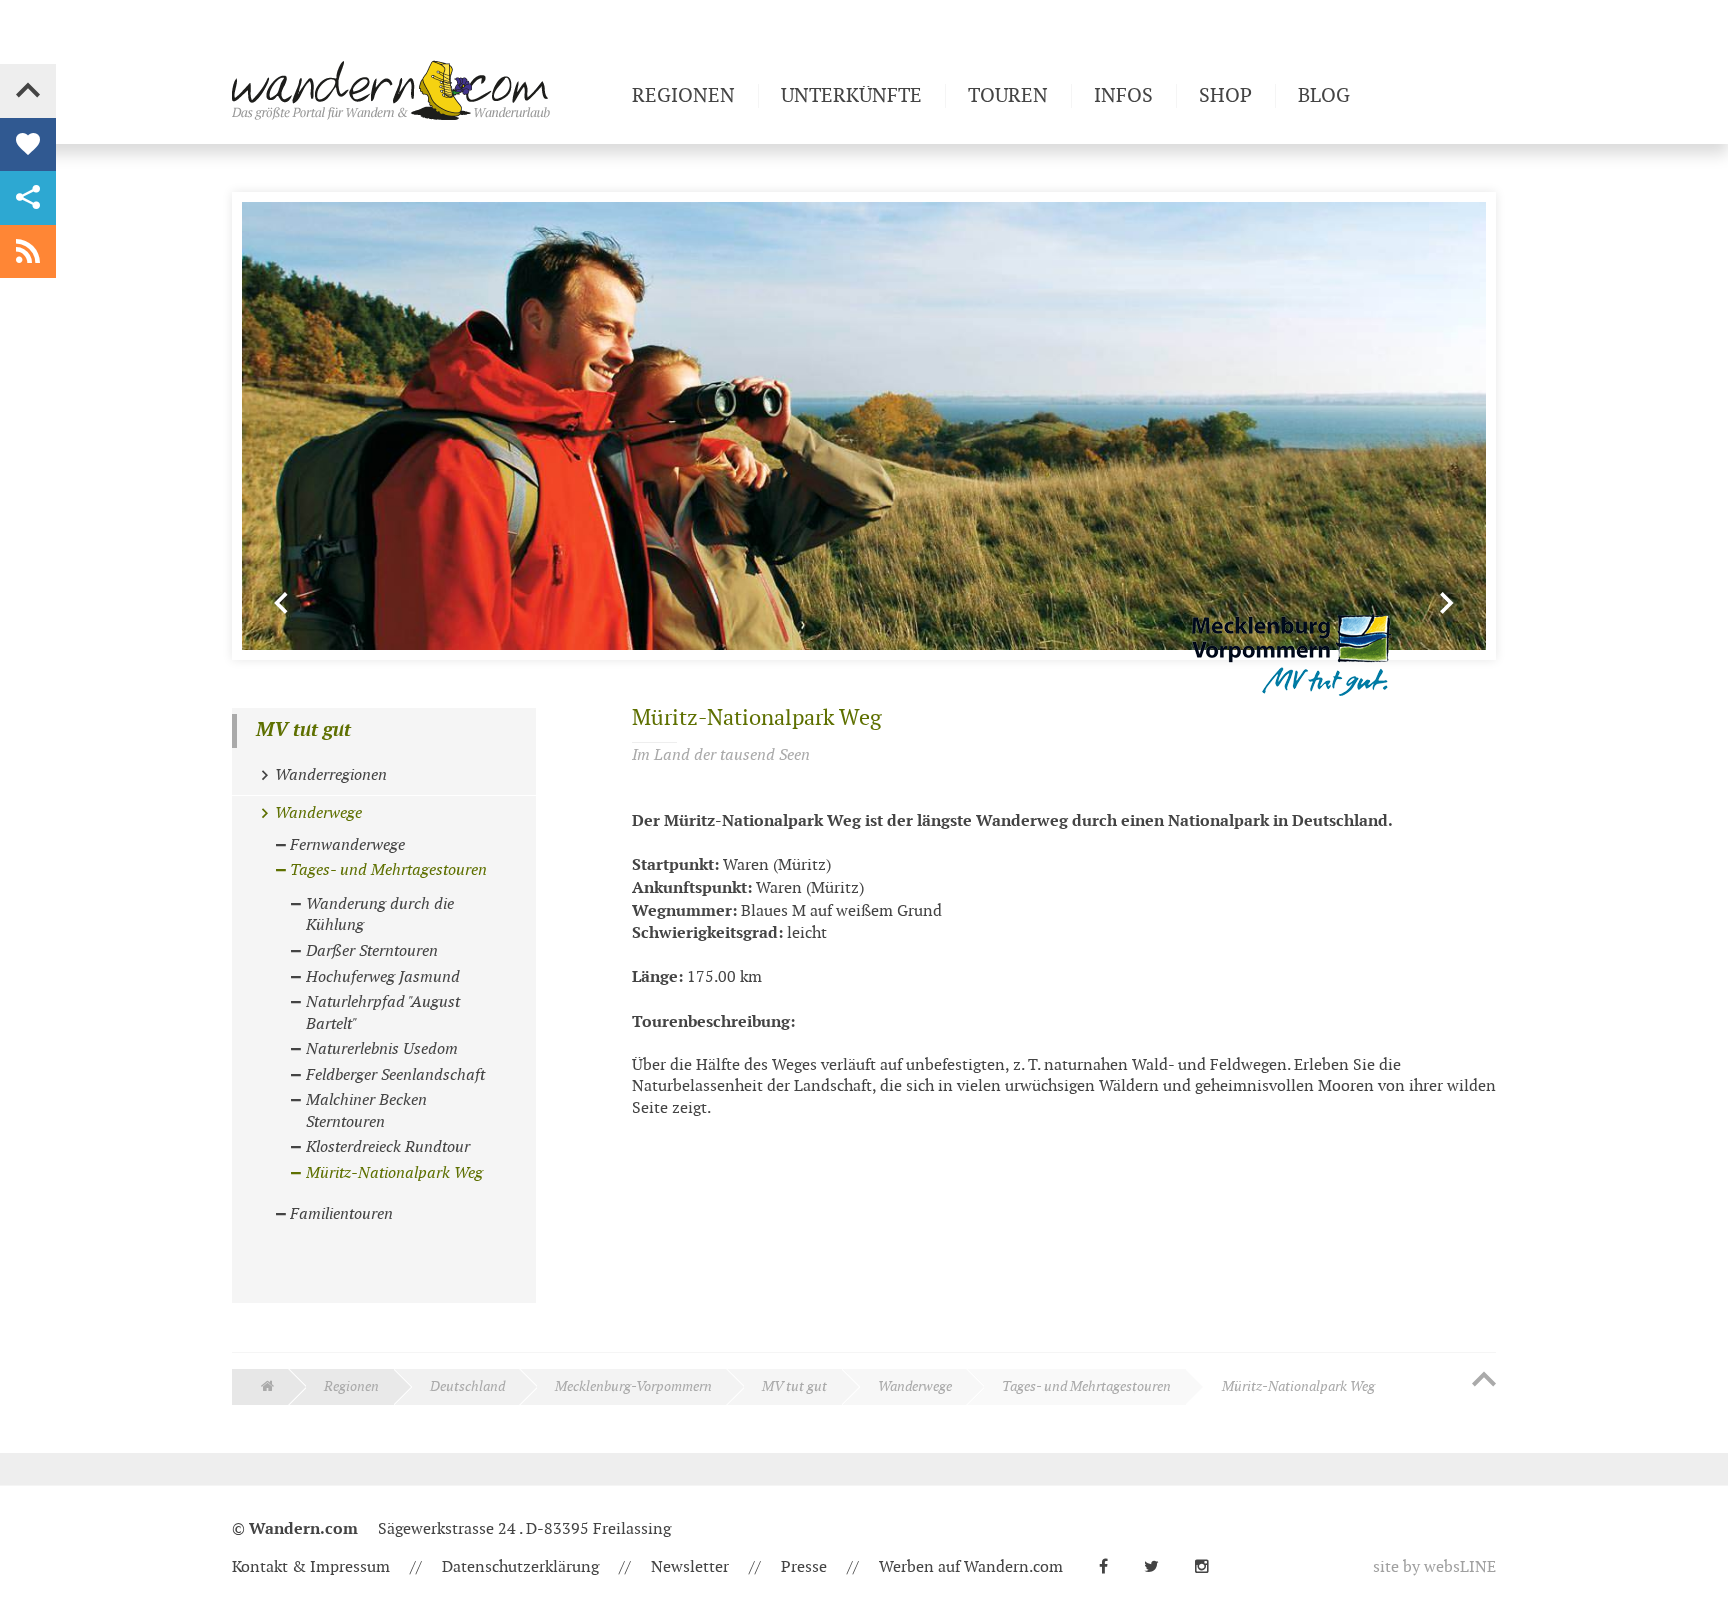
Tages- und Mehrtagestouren (1086, 1386)
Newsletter (690, 1567)
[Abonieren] (28, 252)
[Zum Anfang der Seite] (1484, 1381)
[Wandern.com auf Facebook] (1111, 1567)
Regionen (351, 1386)
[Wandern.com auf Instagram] (1210, 1567)
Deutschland (467, 1386)
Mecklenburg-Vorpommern (633, 1386)
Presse (804, 1567)
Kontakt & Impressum (311, 1567)
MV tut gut (303, 730)
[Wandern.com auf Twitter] (1159, 1567)
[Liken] (28, 145)
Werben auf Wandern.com (971, 1567)
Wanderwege (915, 1386)
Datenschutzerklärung (520, 1567)
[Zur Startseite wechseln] (424, 90)
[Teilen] (28, 198)
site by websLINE (1434, 1567)
